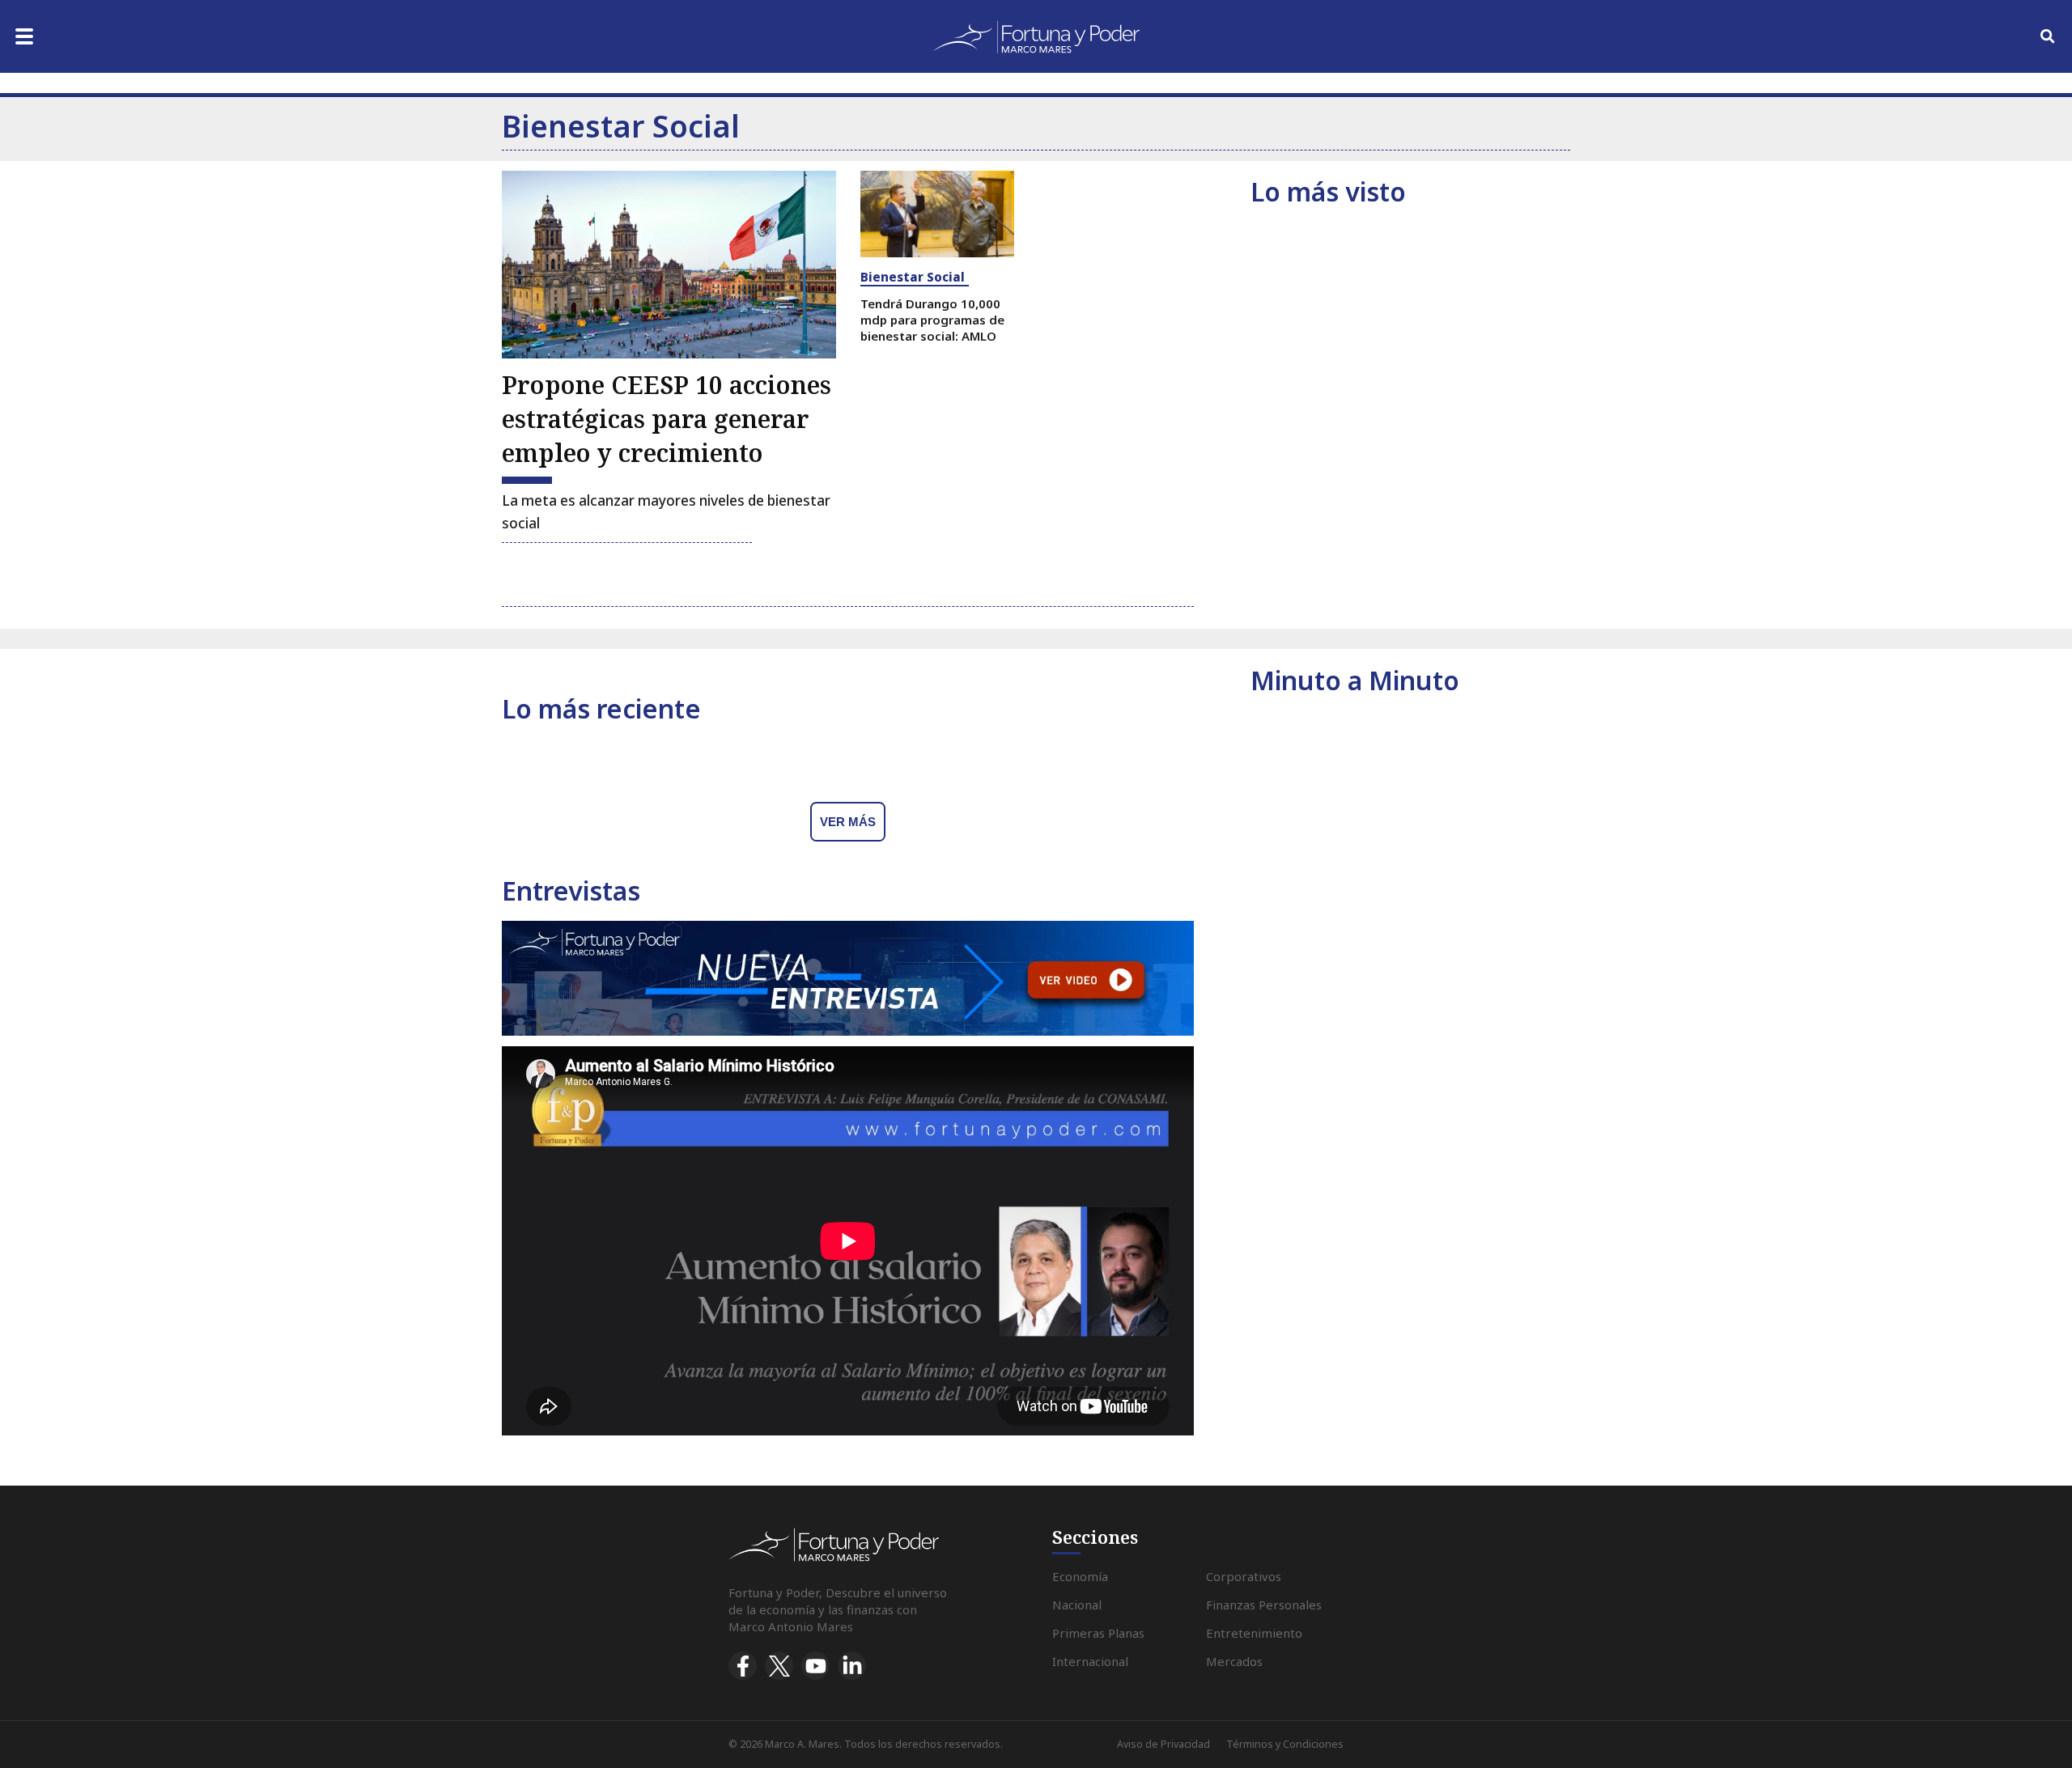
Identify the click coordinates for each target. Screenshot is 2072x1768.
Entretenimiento (1254, 1633)
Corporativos (1244, 1576)
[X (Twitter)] (779, 1666)
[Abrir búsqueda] (2048, 36)
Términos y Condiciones (1285, 1744)
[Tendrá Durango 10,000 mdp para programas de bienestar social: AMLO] (937, 214)
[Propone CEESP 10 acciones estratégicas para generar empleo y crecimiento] (669, 265)
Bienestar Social (913, 277)
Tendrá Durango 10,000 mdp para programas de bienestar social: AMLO (932, 320)
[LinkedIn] (852, 1666)
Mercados (1234, 1661)
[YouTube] (815, 1666)
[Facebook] (743, 1666)
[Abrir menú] (24, 36)
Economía (1080, 1576)
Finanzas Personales (1264, 1605)
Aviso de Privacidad (1163, 1744)
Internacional (1090, 1661)
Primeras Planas (1098, 1633)
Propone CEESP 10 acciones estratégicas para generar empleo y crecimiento (667, 419)
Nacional (1077, 1605)
